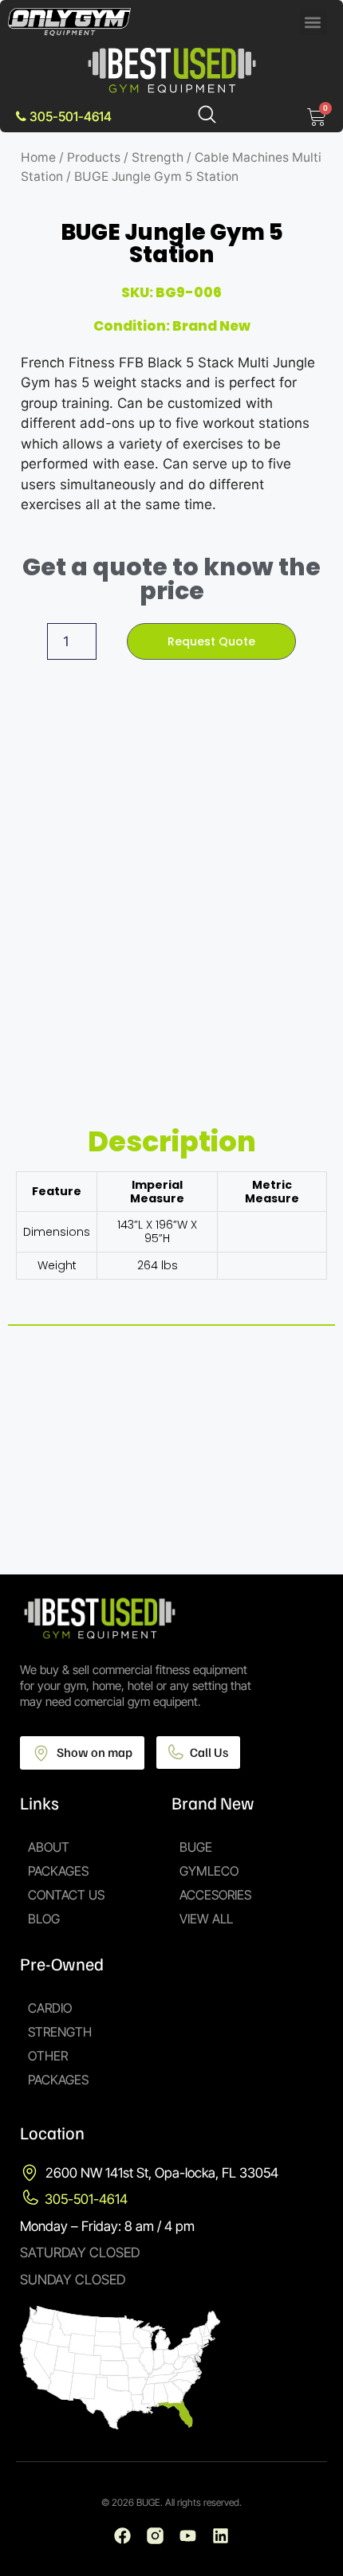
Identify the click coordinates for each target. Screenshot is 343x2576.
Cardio (50, 2008)
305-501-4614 (69, 116)
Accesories (215, 1895)
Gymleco (209, 1871)
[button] (313, 22)
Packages (58, 1871)
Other (48, 2056)
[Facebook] (122, 2536)
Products (94, 157)
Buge (196, 1847)
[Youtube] (188, 2536)
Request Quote (211, 641)
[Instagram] (155, 2536)
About (49, 1847)
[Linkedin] (221, 2536)
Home (38, 157)
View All (206, 1919)
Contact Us (66, 1895)
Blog (44, 1919)
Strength (158, 157)
